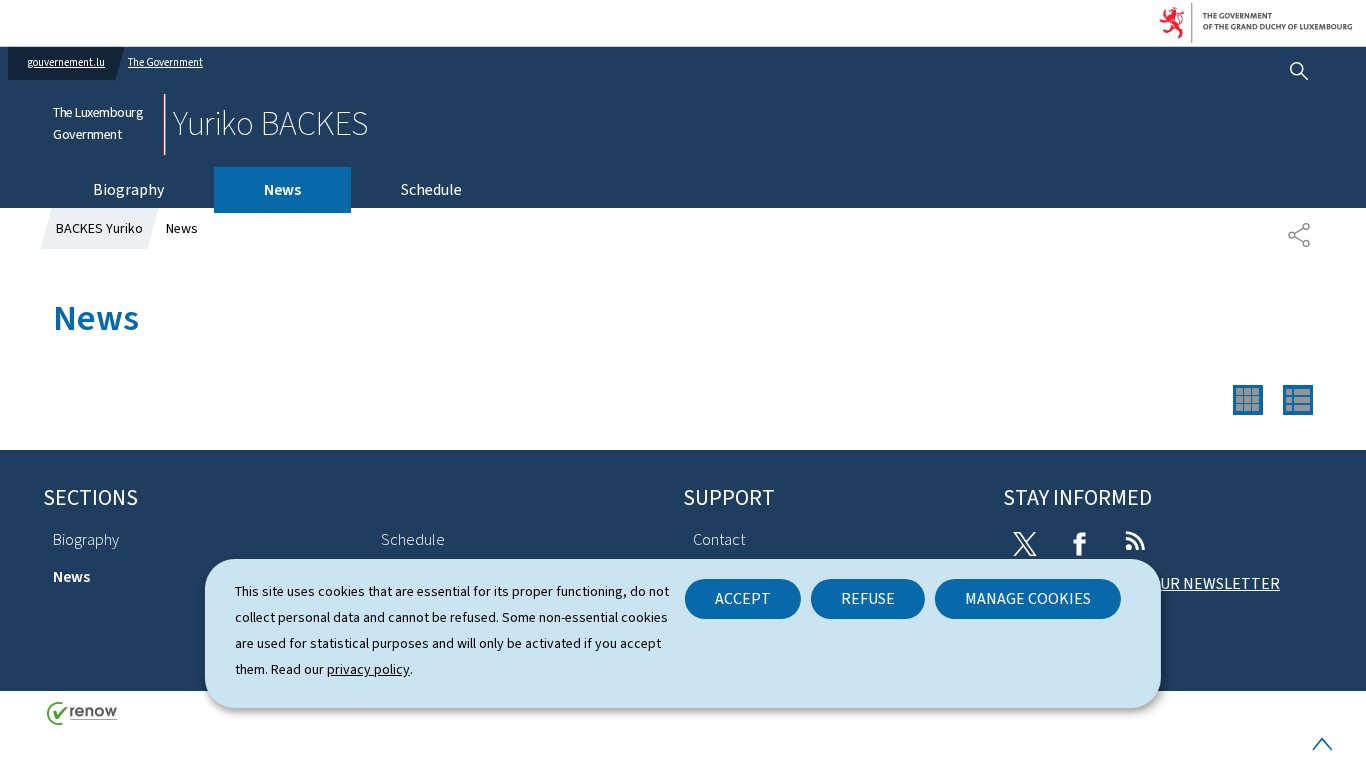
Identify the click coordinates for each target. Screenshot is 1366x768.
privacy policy (368, 669)
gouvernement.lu (66, 62)
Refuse (868, 598)
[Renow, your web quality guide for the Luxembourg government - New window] (82, 720)
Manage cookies (1028, 598)
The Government (165, 62)
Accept (743, 598)
